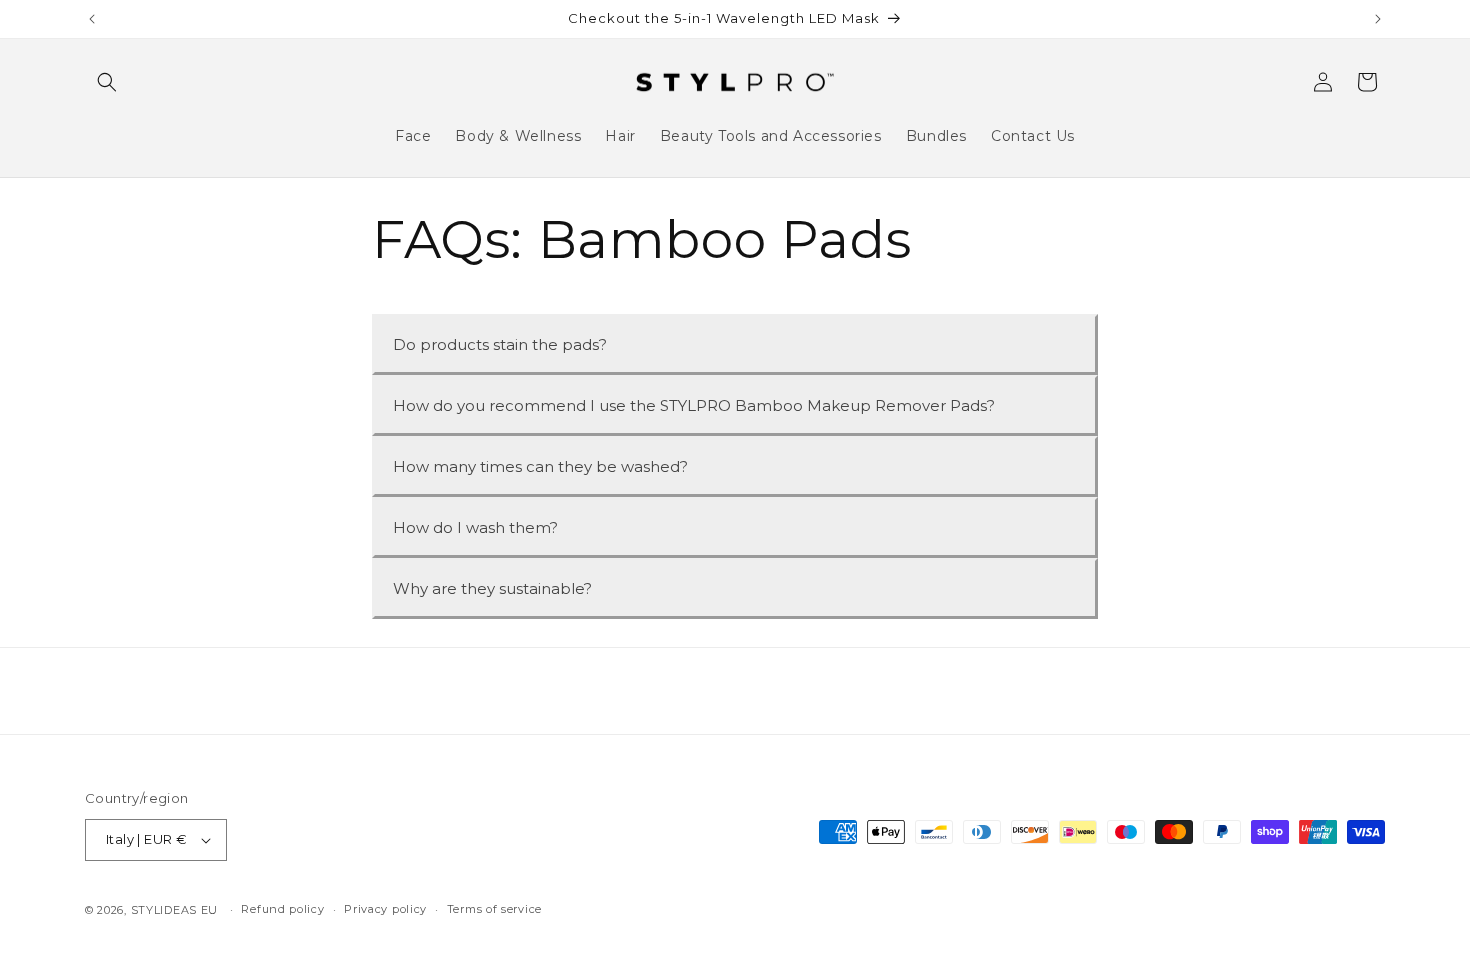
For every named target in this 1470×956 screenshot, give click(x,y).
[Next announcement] (1378, 19)
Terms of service (494, 909)
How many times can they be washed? (540, 466)
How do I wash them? (475, 527)
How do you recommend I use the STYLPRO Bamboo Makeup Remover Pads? (694, 405)
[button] (107, 82)
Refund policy (282, 909)
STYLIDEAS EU (174, 910)
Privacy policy (385, 909)
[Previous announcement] (92, 19)
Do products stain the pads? (500, 344)
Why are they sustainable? (492, 588)
